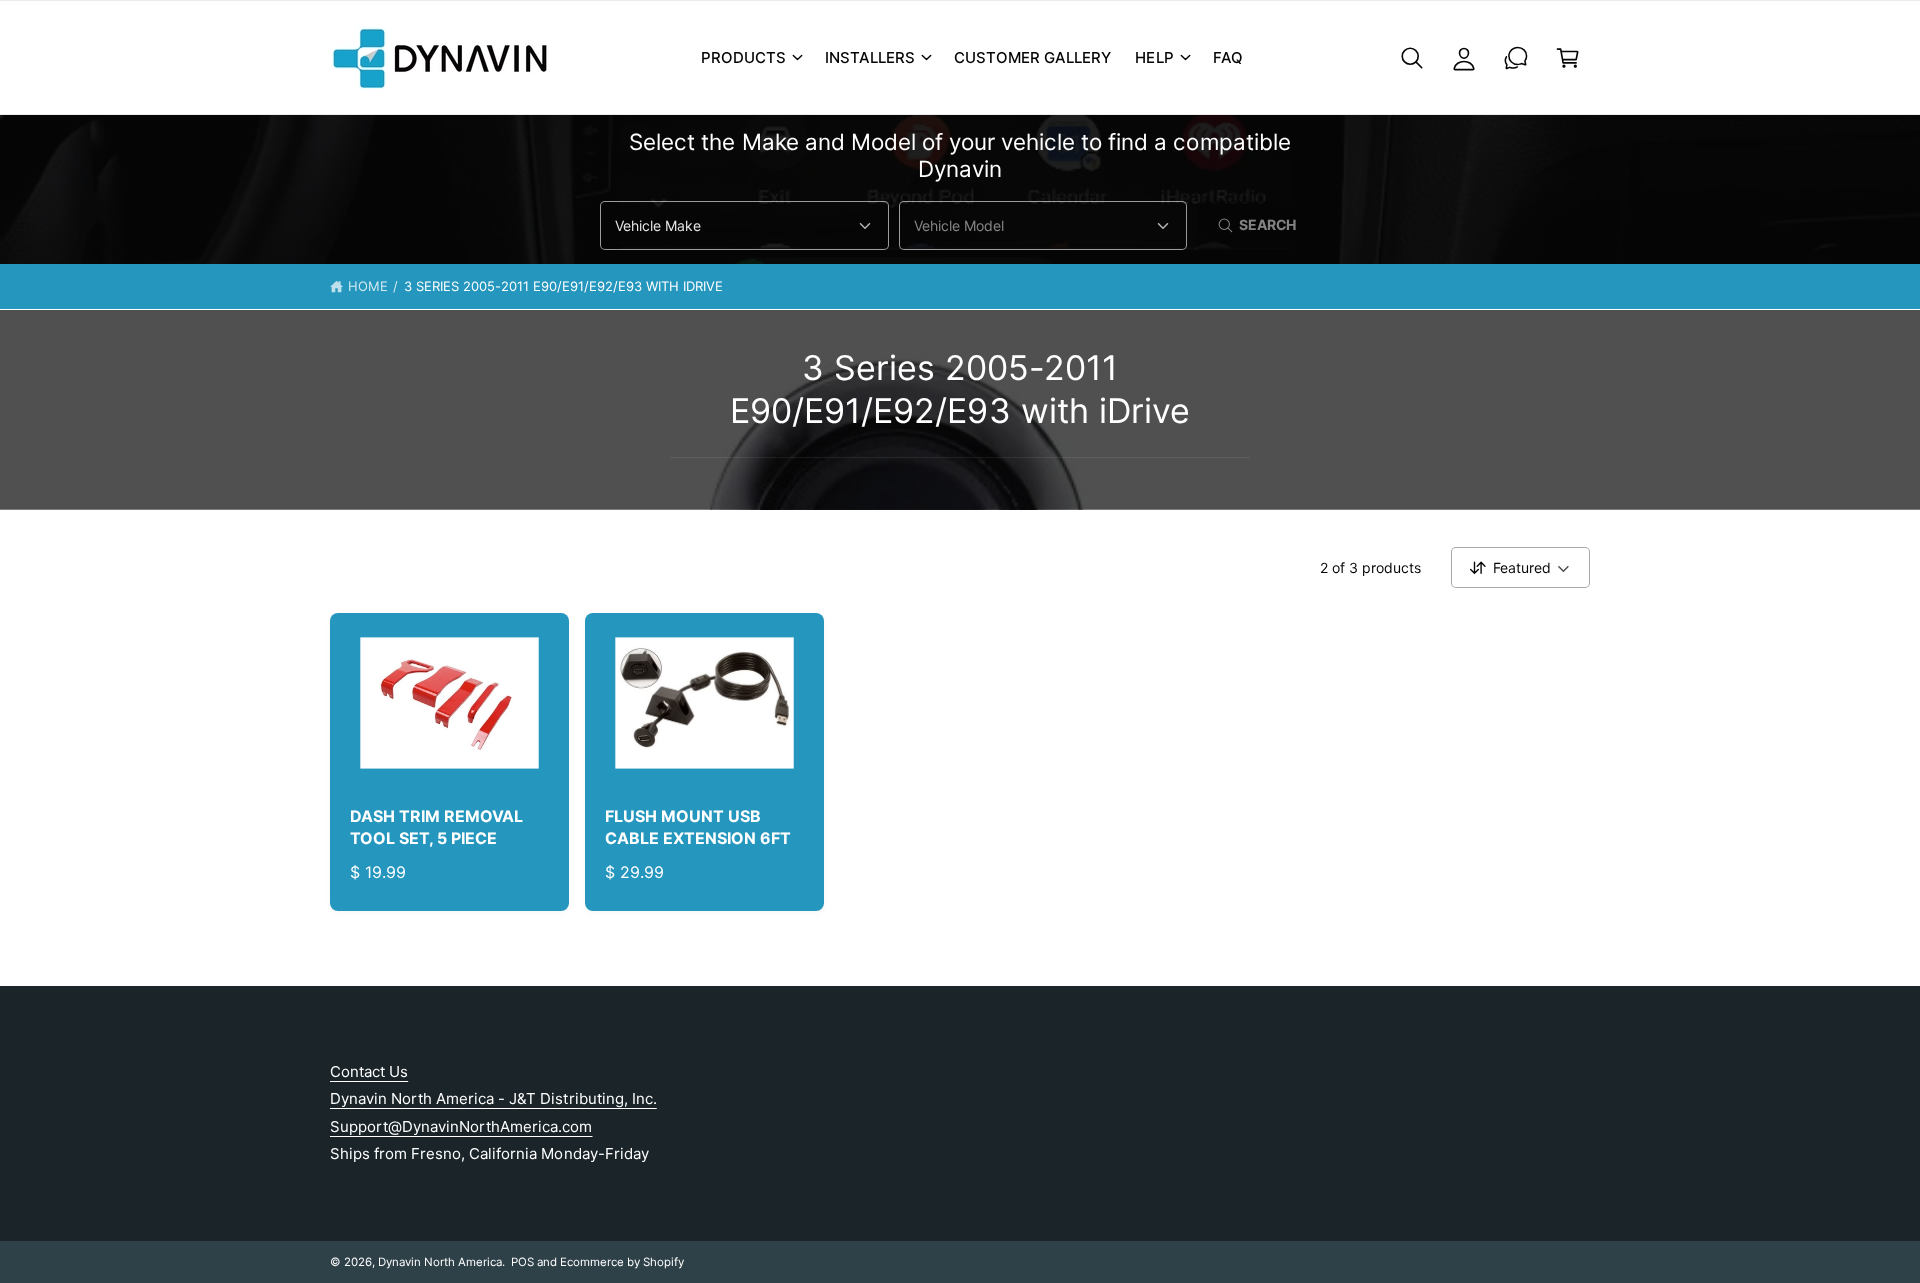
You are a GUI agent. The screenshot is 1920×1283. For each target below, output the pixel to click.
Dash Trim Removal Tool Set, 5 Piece (436, 827)
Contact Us (369, 1071)
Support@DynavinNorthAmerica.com (461, 1126)
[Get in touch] (1516, 58)
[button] (751, 58)
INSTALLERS (870, 57)
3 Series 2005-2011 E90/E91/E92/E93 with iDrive (564, 286)
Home (368, 286)
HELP (1154, 57)
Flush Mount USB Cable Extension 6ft (698, 827)
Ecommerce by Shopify (622, 1262)
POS (522, 1262)
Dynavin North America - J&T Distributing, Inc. (493, 1098)
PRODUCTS (743, 57)
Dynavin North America (440, 1262)
